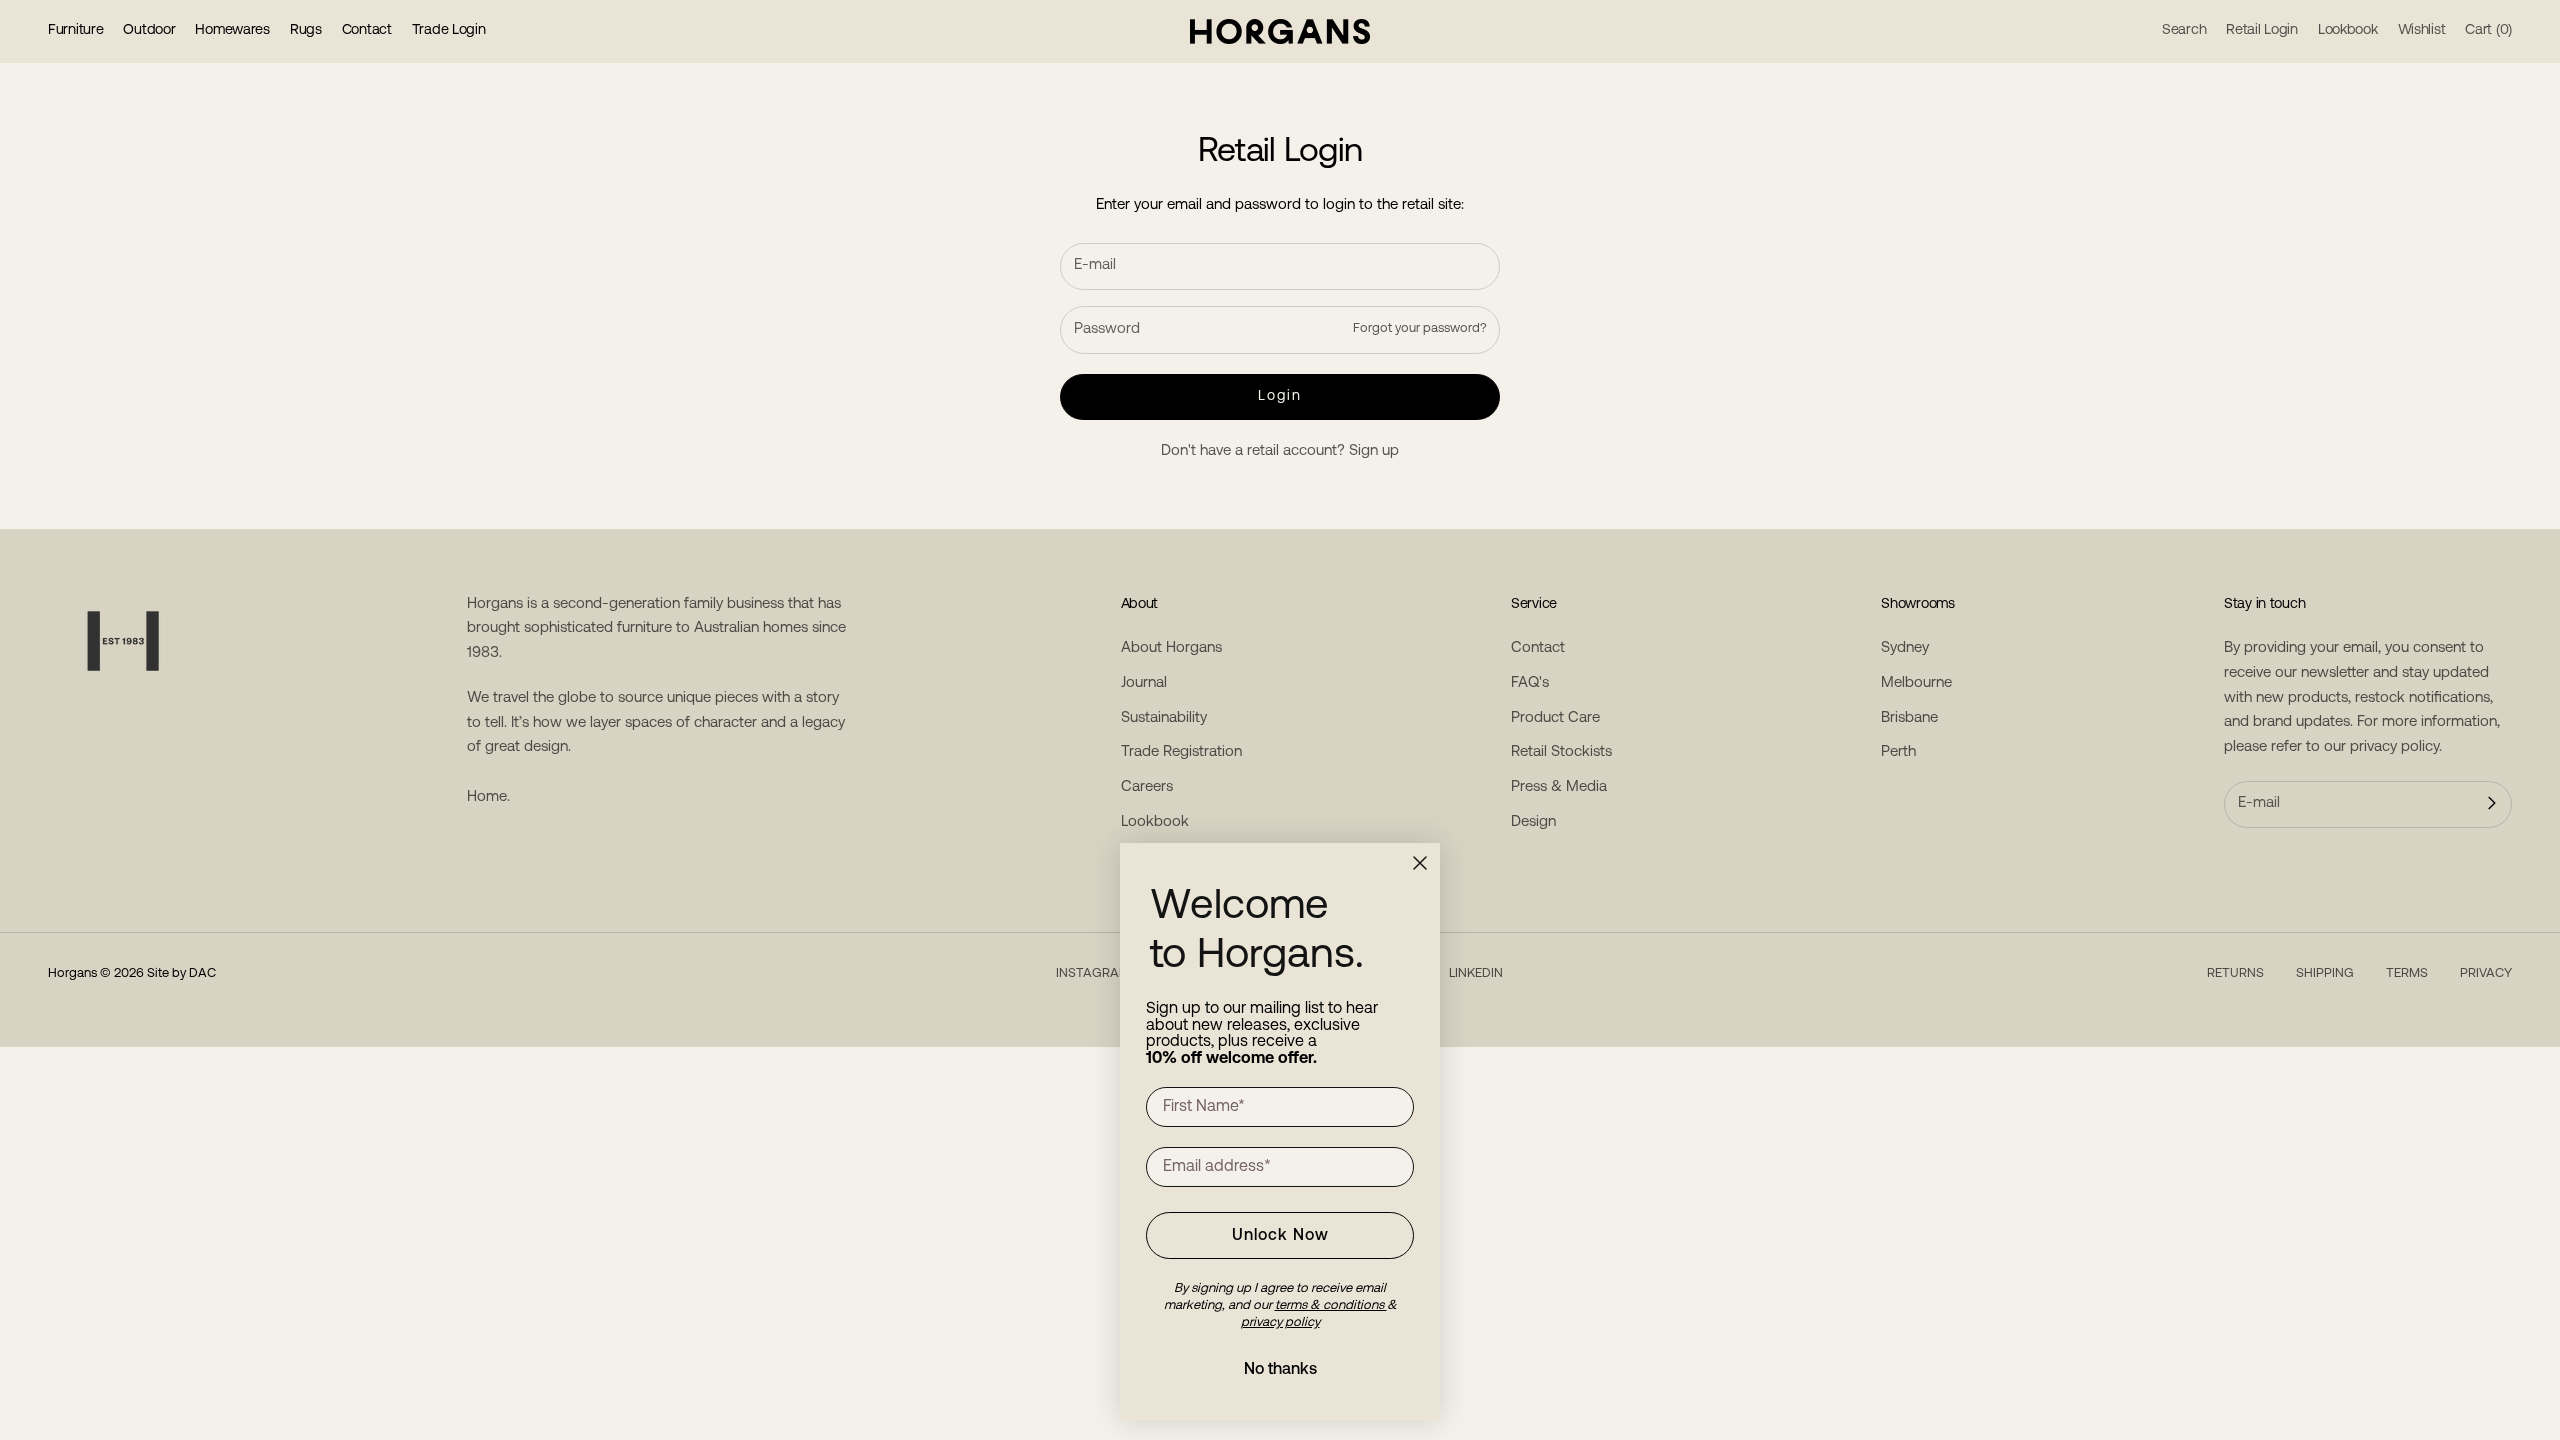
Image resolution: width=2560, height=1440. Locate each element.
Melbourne (1916, 683)
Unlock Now (1280, 1236)
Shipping (2325, 973)
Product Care (1555, 718)
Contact (367, 30)
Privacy (2486, 973)
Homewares (232, 30)
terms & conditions (1331, 1305)
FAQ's (1530, 683)
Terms (2407, 973)
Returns (2235, 973)
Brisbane (1909, 718)
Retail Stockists (1561, 752)
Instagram (1093, 973)
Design (1533, 822)
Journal (1144, 683)
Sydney (1905, 648)
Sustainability (1164, 718)
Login (1280, 396)
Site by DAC (181, 973)
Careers (1147, 787)
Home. (488, 797)
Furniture (75, 30)
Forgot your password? (1420, 328)
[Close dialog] (1420, 863)
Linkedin (1476, 973)
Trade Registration (1181, 752)
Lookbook (1155, 822)
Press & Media (1559, 787)
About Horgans (1171, 648)
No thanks (1280, 1370)
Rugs (306, 30)
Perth (1898, 752)
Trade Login (449, 30)
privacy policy (2394, 747)
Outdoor (149, 30)
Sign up (1374, 451)
